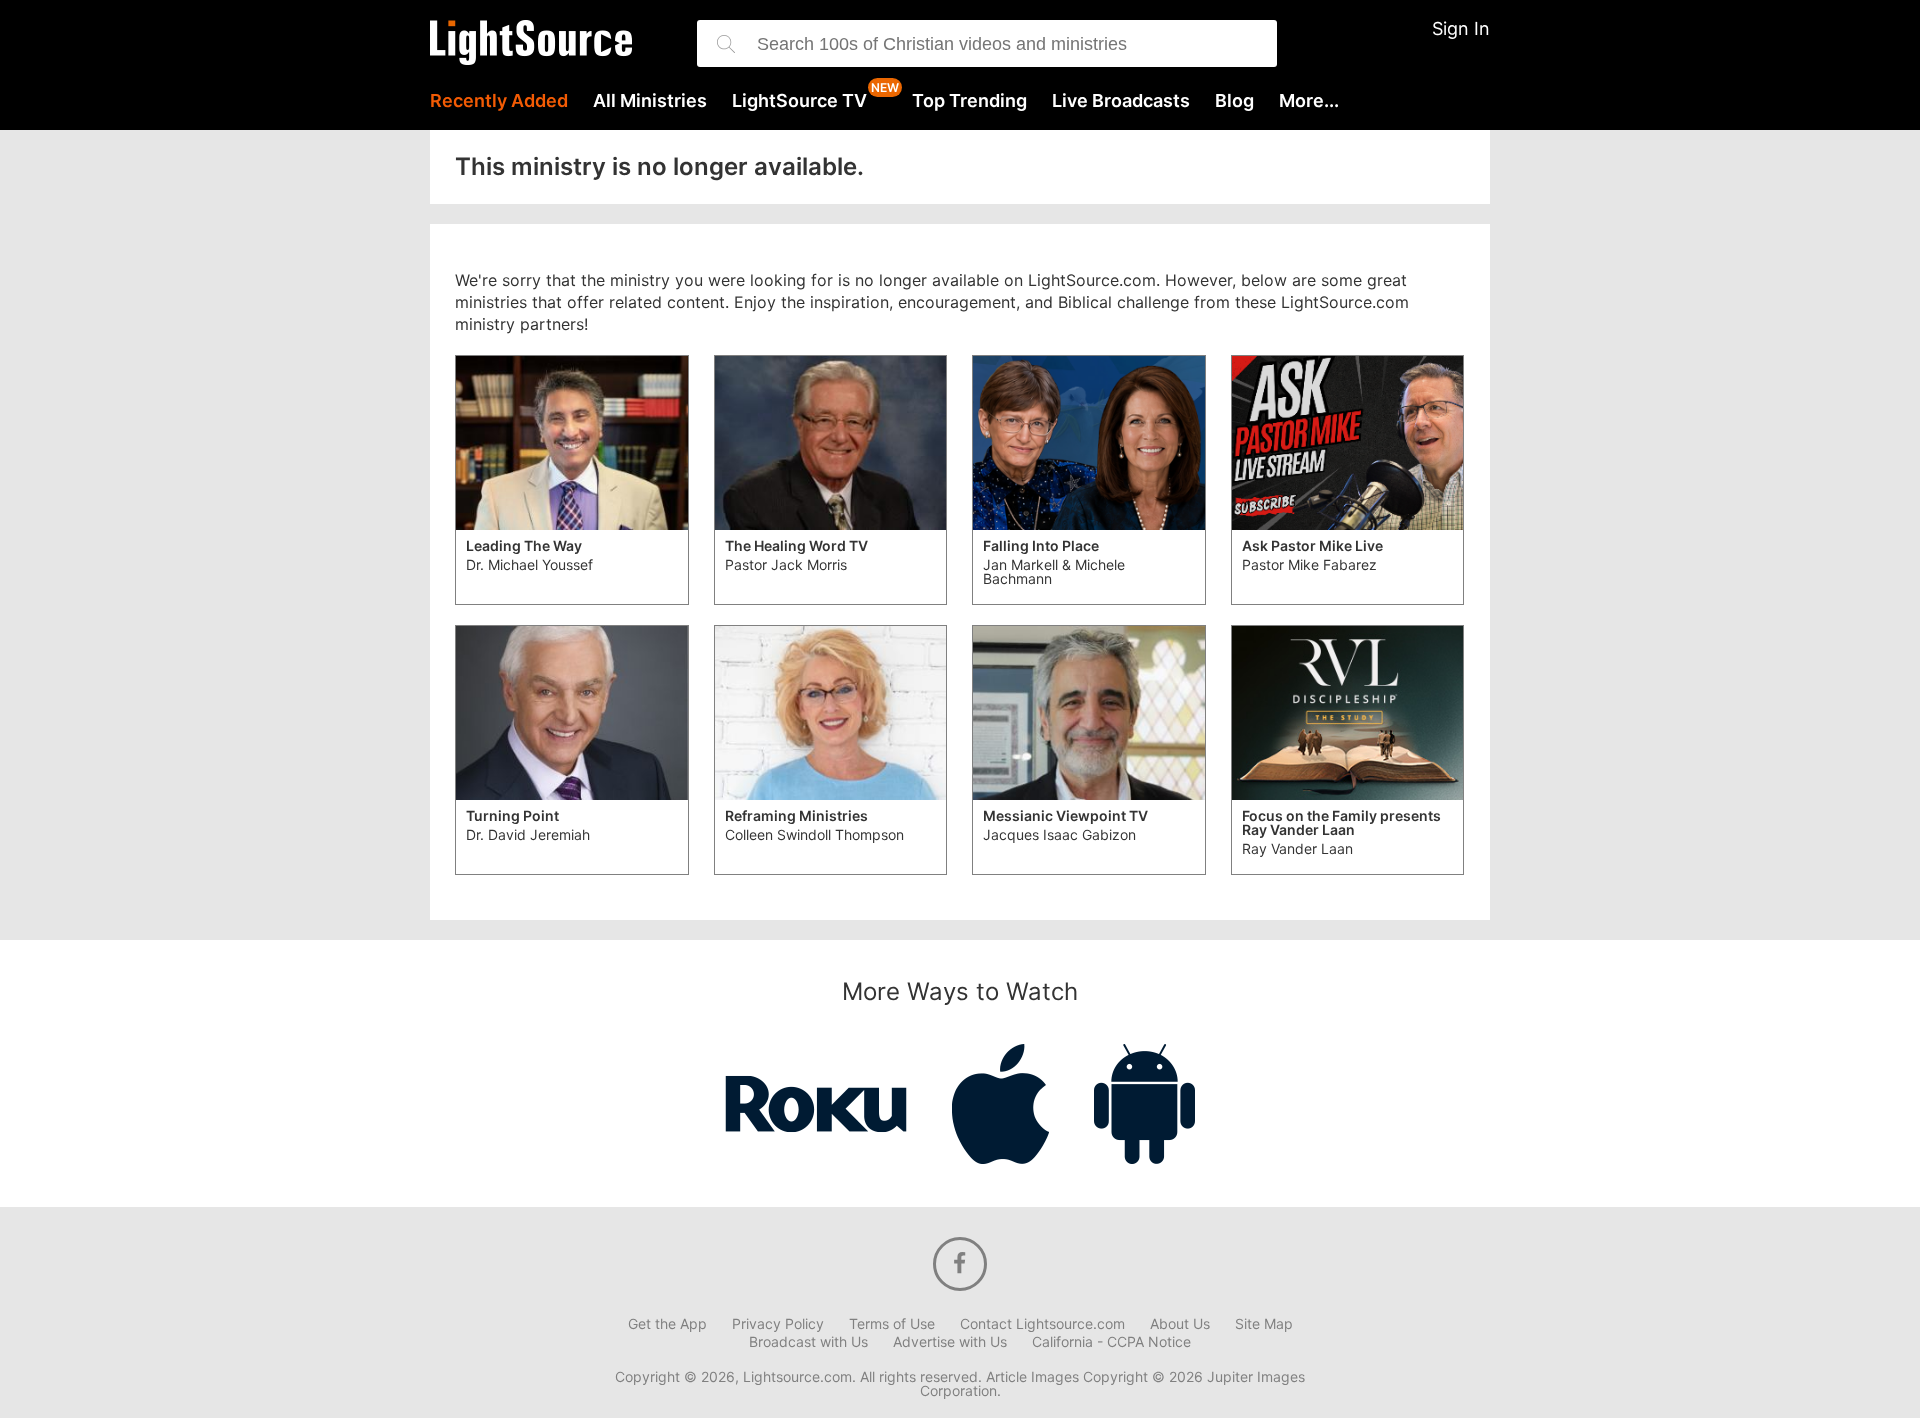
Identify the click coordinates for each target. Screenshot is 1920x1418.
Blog (1234, 101)
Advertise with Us (950, 1342)
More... (1309, 101)
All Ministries (650, 101)
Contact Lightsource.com (1042, 1324)
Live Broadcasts (1121, 101)
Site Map (1264, 1324)
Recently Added (499, 101)
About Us (1180, 1324)
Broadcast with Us (808, 1342)
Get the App (667, 1324)
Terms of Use (892, 1324)
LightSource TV (799, 101)
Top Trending (969, 101)
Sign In (1461, 28)
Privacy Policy (778, 1324)
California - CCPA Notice (1111, 1342)
